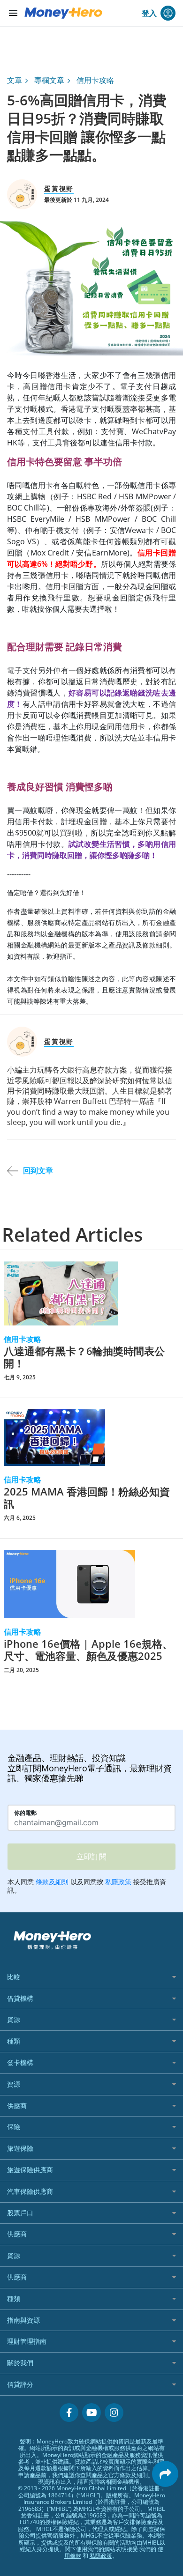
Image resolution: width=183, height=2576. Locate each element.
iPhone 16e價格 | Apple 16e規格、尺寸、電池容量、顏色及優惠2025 (88, 1650)
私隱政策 (101, 2556)
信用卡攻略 (95, 80)
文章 (15, 80)
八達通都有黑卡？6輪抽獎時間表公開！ (84, 1357)
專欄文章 (49, 80)
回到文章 (38, 1170)
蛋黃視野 (59, 189)
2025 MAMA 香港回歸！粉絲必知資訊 (87, 1498)
